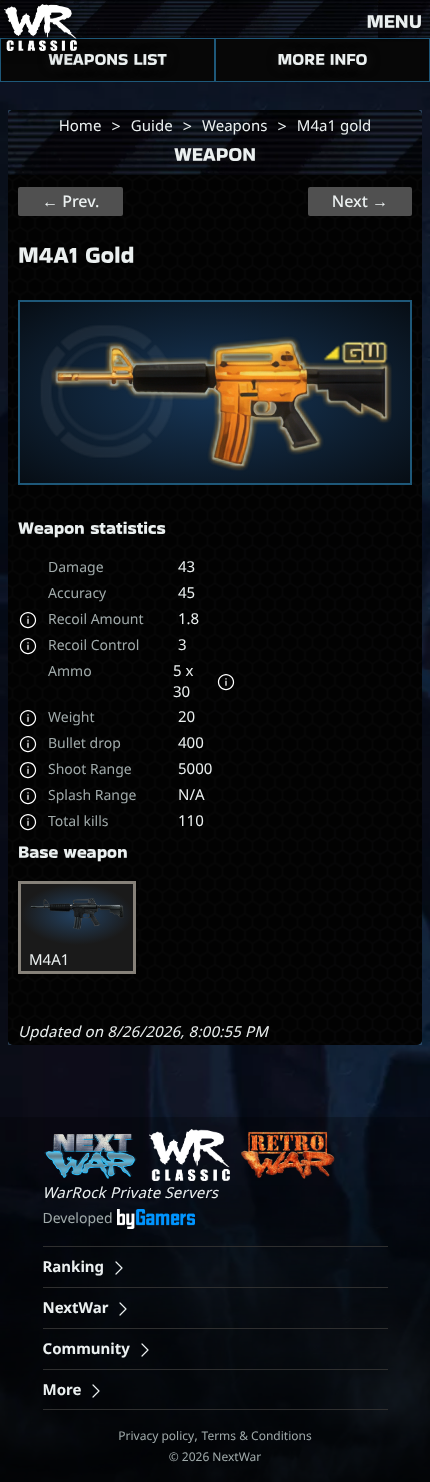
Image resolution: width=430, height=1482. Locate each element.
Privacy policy (156, 1435)
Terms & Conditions (257, 1435)
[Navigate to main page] (38, 27)
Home (80, 126)
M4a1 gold (334, 126)
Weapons (234, 126)
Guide (152, 126)
